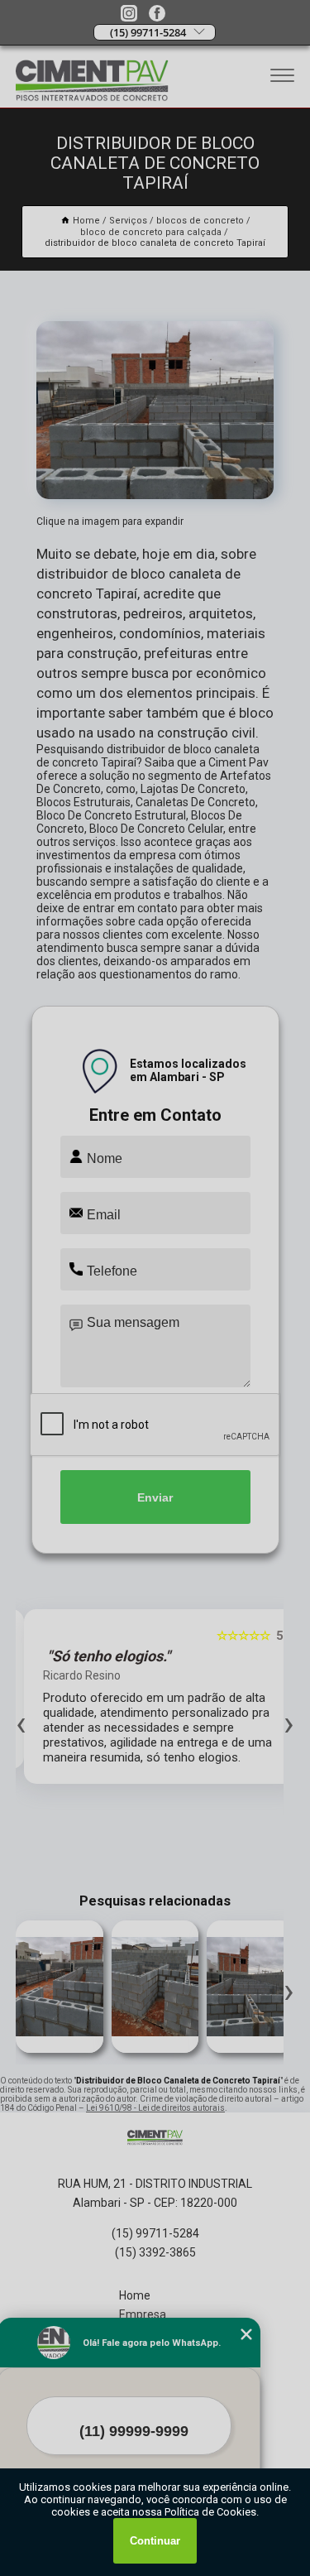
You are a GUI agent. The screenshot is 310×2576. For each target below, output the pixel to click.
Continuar (155, 2541)
